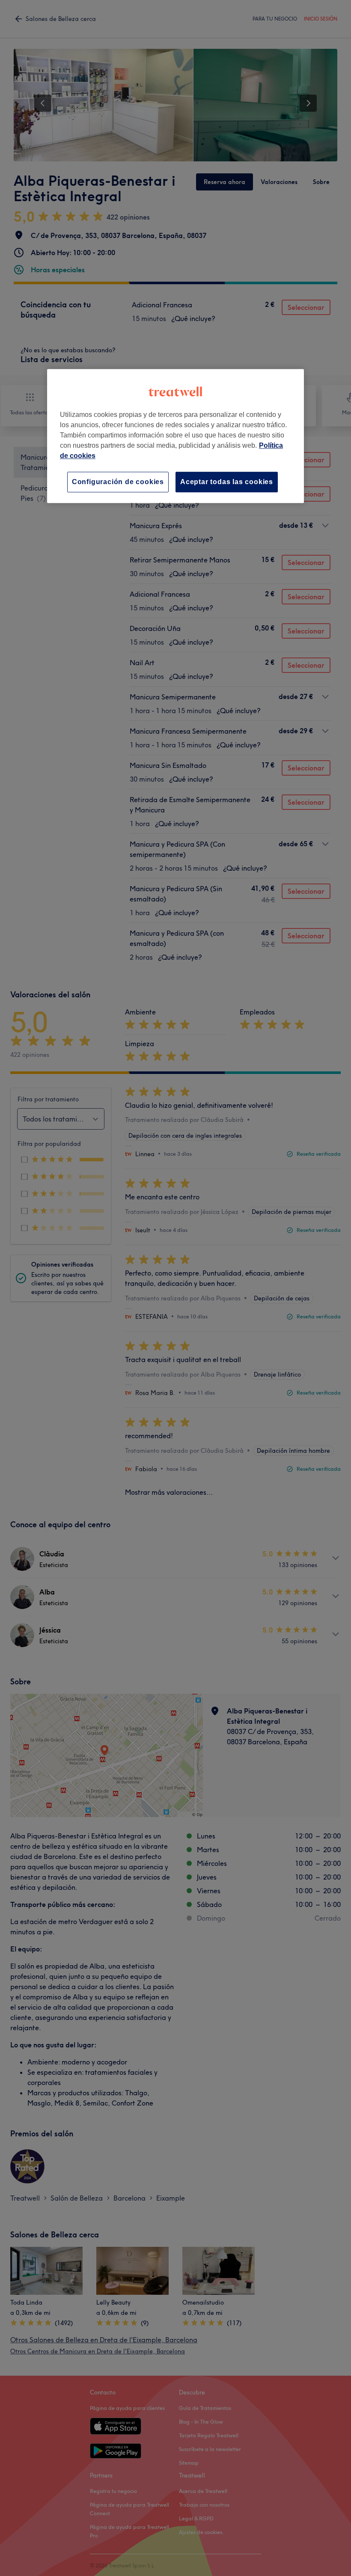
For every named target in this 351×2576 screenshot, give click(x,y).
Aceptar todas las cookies (227, 482)
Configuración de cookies (118, 482)
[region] (175, 436)
